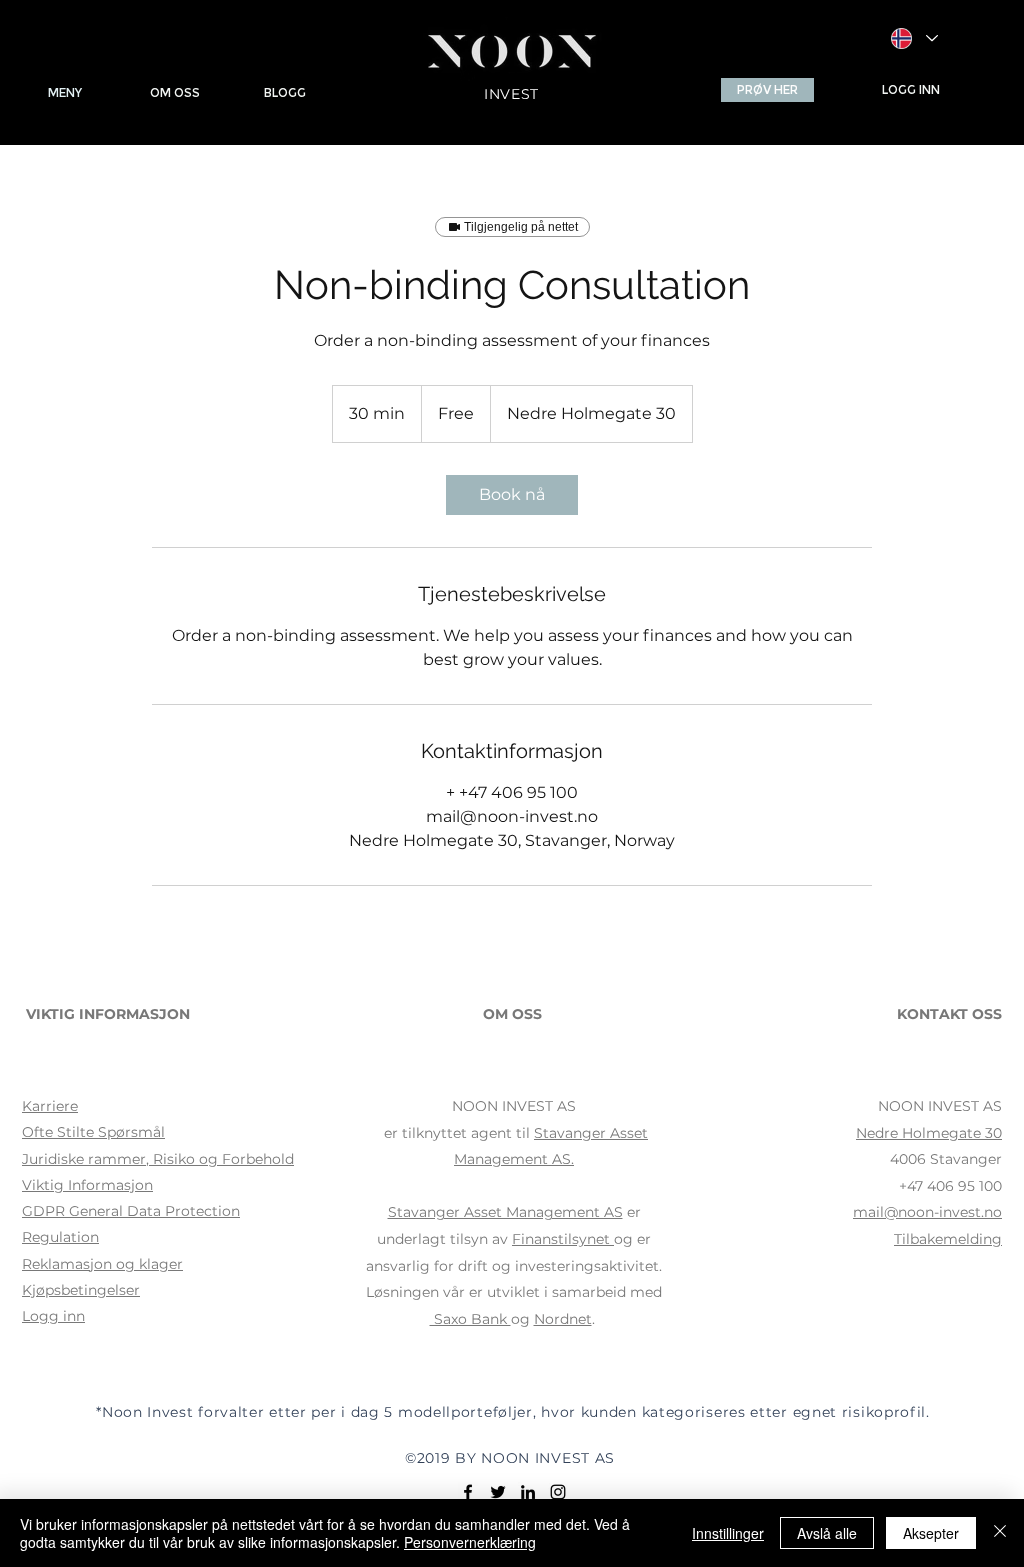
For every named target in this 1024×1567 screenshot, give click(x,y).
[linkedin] (528, 1492)
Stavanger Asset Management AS (505, 1212)
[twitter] (498, 1492)
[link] (512, 495)
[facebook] (468, 1492)
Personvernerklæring (470, 1542)
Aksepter (931, 1533)
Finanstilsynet (561, 1239)
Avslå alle (827, 1533)
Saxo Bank (470, 1319)
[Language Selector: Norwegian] (914, 38)
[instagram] (558, 1492)
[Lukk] (1000, 1533)
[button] (767, 90)
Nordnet (563, 1319)
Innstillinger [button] (728, 1533)
